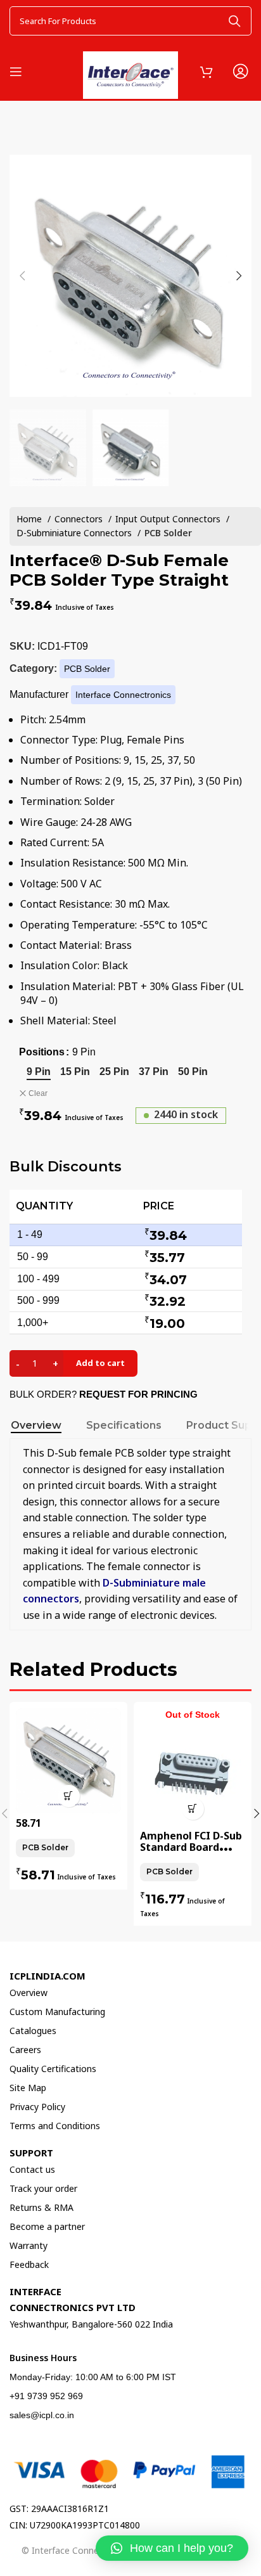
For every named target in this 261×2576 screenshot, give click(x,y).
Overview (29, 1993)
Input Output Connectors (169, 519)
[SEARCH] (234, 21)
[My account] (240, 72)
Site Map (28, 2088)
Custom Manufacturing (57, 2012)
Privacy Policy (37, 2107)
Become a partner (47, 2226)
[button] (172, 2548)
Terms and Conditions (55, 2126)
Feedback (29, 2264)
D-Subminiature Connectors (75, 533)
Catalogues (33, 2031)
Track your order (43, 2188)
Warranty (29, 2245)
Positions (42, 1052)
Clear (38, 1093)
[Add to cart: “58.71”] (69, 1796)
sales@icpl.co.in (42, 2415)
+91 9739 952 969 (46, 2396)
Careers (25, 2050)
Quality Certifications (53, 2069)
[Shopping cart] (207, 72)
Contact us (32, 2169)
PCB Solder (168, 533)
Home (30, 519)
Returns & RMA (41, 2207)
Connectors (80, 519)
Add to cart (100, 1363)
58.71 (29, 1823)
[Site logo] (130, 69)
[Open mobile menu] (16, 72)
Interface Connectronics (123, 695)
